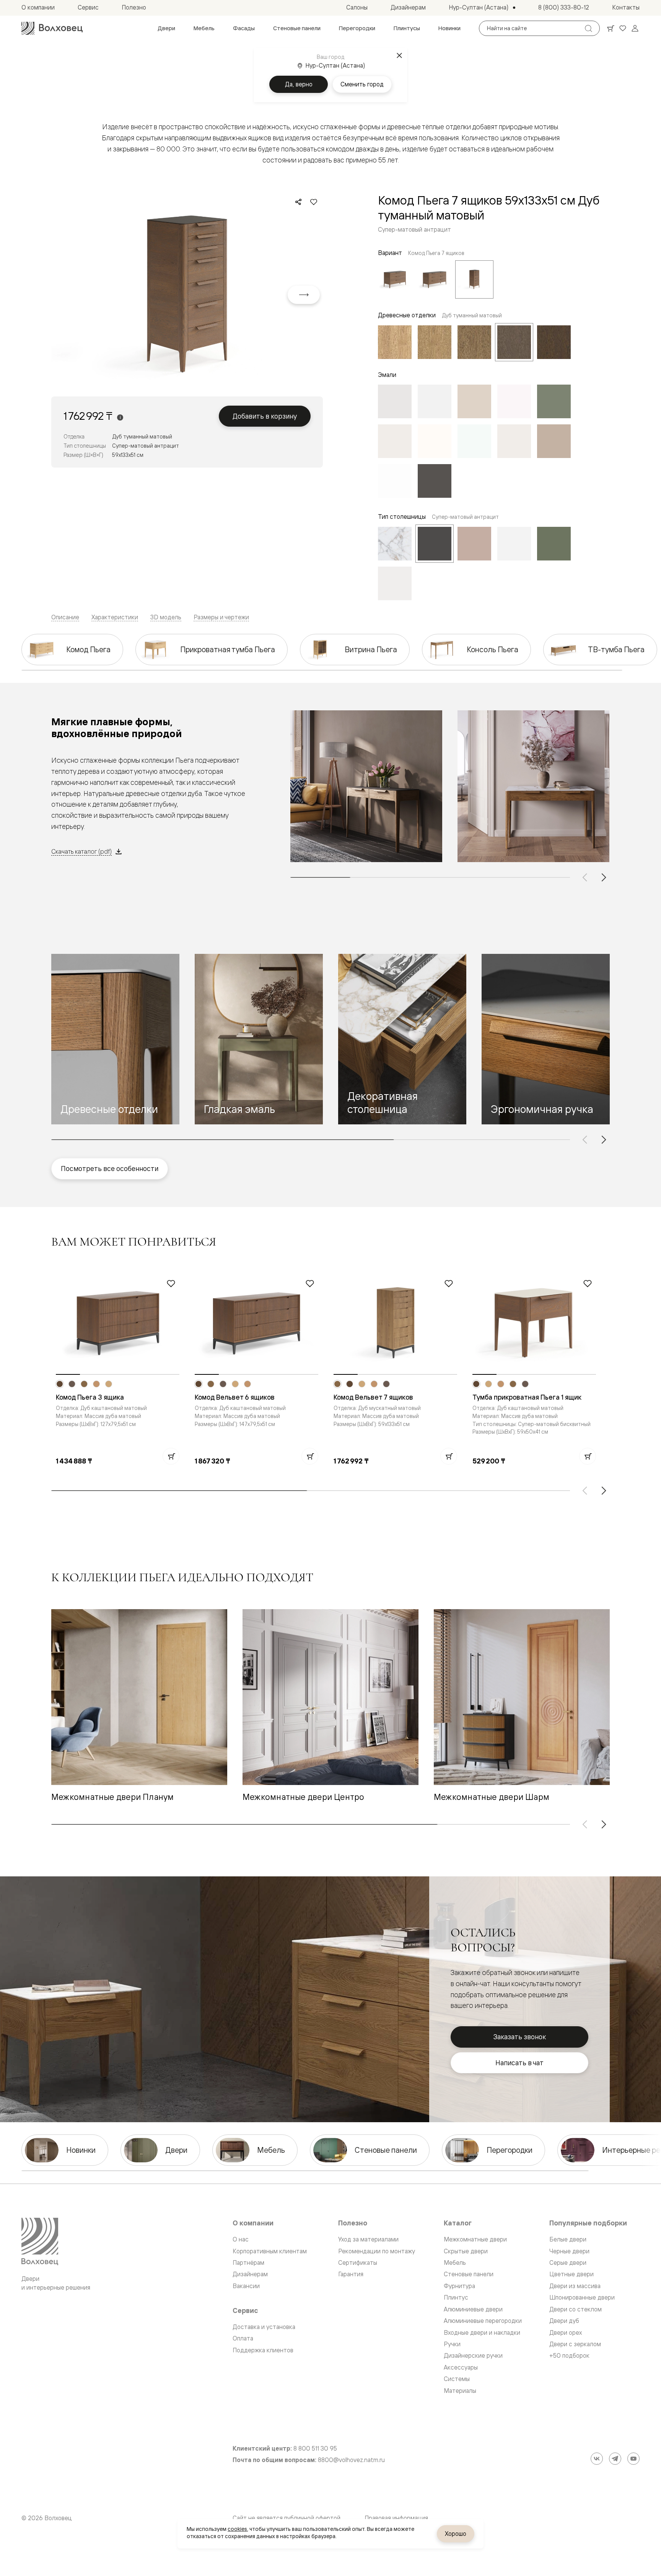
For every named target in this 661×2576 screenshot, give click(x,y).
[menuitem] (166, 28)
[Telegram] (615, 2459)
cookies (237, 2529)
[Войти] (635, 28)
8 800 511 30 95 (315, 2448)
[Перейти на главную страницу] (52, 28)
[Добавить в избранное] (314, 202)
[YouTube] (633, 2459)
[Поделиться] (298, 202)
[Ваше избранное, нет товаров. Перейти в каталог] (623, 28)
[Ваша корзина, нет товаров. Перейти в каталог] (611, 28)
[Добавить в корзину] (171, 1456)
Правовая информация (396, 2518)
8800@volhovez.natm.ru (351, 2460)
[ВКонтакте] (597, 2459)
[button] (115, 1039)
